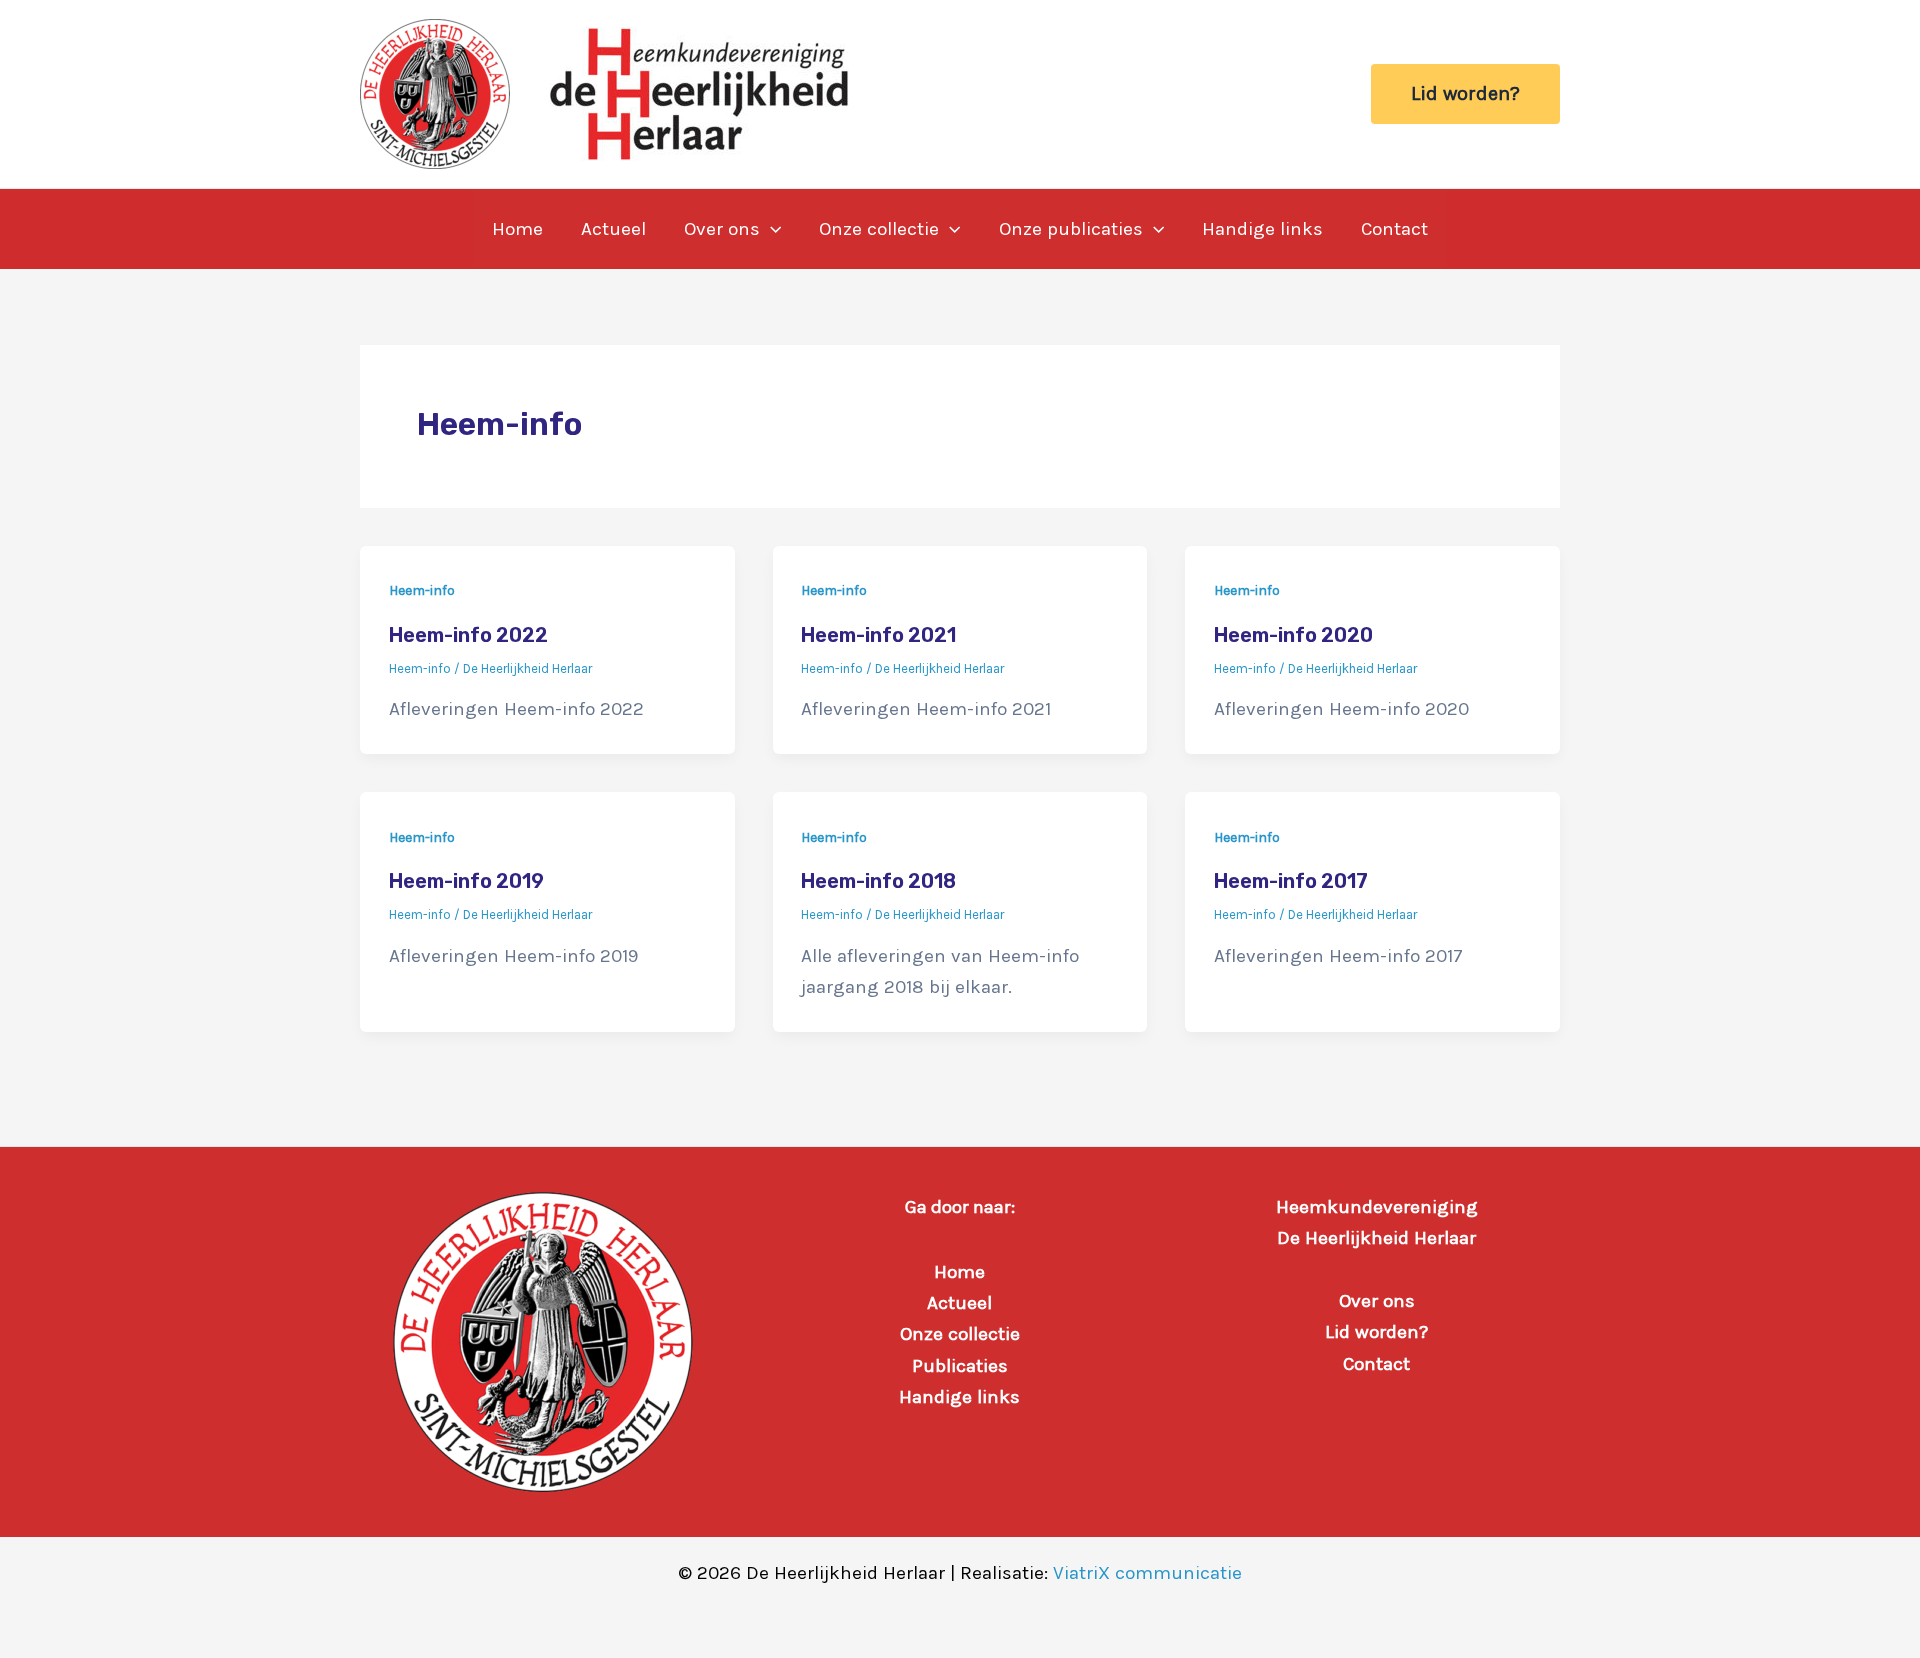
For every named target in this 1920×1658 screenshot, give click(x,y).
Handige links (1262, 229)
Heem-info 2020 (1293, 635)
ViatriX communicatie (1147, 1573)
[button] (1465, 94)
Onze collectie (879, 229)
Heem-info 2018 (878, 881)
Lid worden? (1376, 1332)
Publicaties (960, 1366)
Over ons (722, 229)
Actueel (613, 229)
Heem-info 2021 (878, 635)
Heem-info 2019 (466, 881)
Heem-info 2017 (1291, 881)
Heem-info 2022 (468, 635)
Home (517, 229)
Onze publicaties (1071, 229)
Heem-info (422, 590)
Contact (1394, 229)
